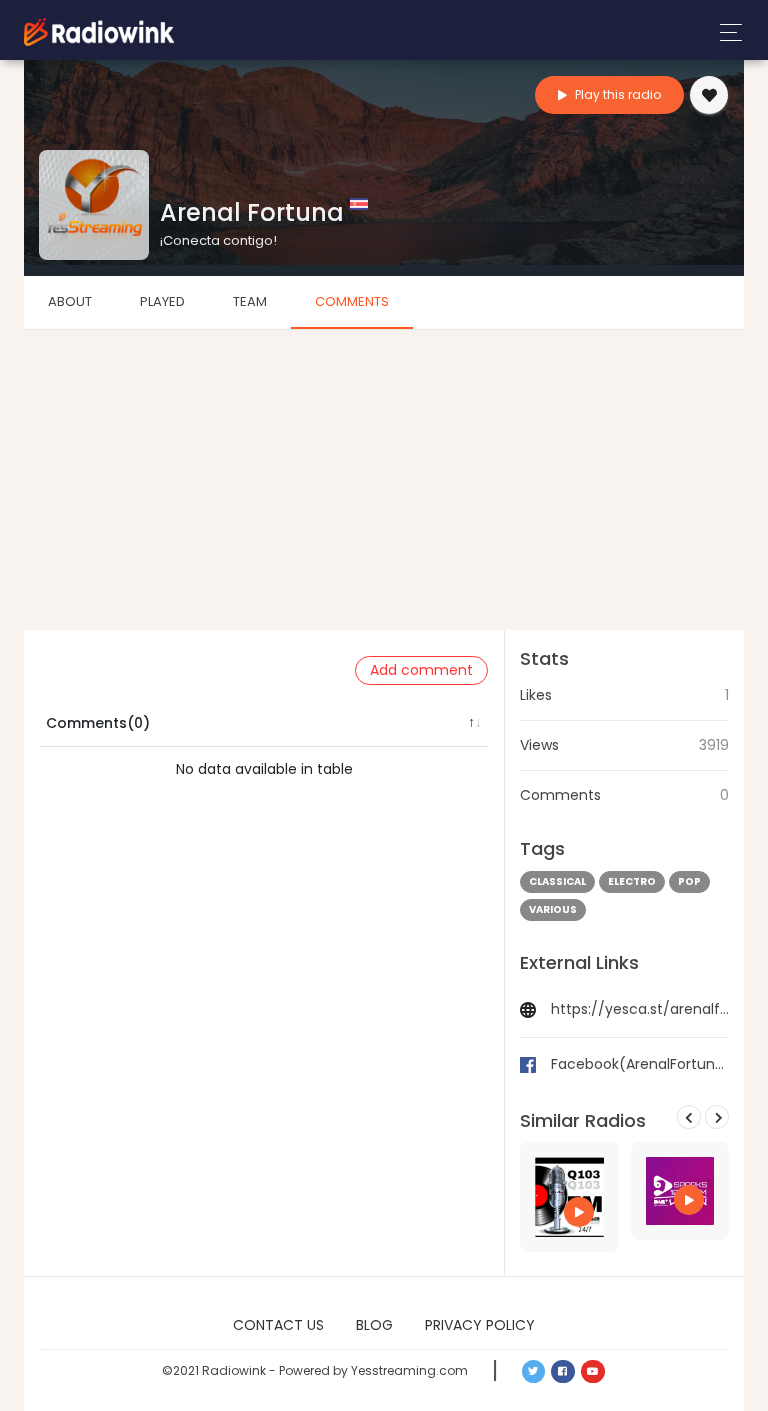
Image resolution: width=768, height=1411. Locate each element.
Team (250, 301)
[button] (534, 1372)
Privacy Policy (480, 1325)
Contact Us (278, 1325)
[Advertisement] (384, 480)
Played (162, 301)
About (70, 301)
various (553, 909)
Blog (374, 1325)
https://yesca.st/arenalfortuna (640, 1009)
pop (689, 881)
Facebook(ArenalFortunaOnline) (640, 1064)
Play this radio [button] (616, 94)
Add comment (421, 670)
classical (557, 881)
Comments (352, 301)
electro (632, 881)
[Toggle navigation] (725, 32)
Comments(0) (98, 723)
